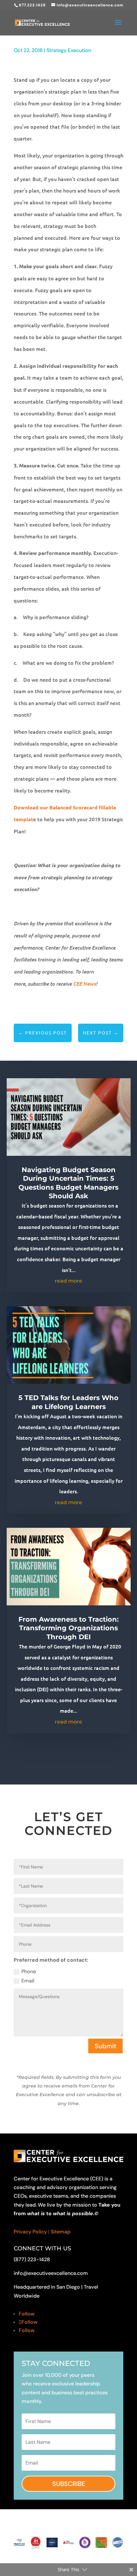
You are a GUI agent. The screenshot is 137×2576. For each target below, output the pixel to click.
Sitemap (61, 2232)
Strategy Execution (69, 50)
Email (28, 1981)
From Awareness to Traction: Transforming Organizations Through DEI (69, 1628)
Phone (29, 1971)
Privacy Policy (30, 2232)
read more (68, 1281)
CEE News (84, 984)
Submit (105, 2046)
